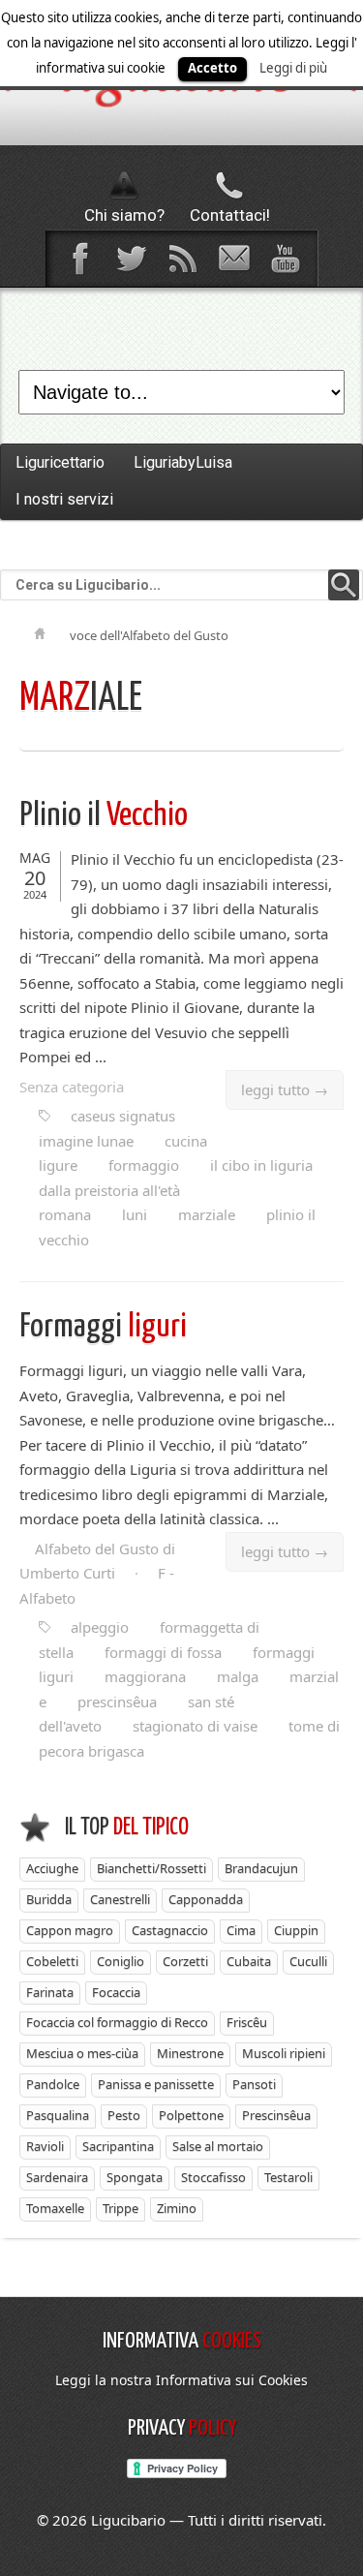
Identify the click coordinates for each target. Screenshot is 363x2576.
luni (135, 1214)
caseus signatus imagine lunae (107, 1128)
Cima (241, 1930)
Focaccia (116, 1992)
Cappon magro (70, 1930)
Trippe (121, 2208)
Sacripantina (118, 2146)
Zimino (177, 2208)
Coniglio (121, 1961)
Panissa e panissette (156, 2084)
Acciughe (52, 1868)
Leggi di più (293, 68)
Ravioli (45, 2146)
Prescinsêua (276, 2115)
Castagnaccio (170, 1930)
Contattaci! (230, 215)
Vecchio (104, 816)
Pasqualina (58, 2115)
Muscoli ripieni (284, 2053)
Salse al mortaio (218, 2146)
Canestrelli (120, 1899)
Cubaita (249, 1961)
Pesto (124, 2115)
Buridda (49, 1899)
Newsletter (233, 259)
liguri (103, 1327)
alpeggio (100, 1627)
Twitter (131, 259)
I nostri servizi (64, 499)
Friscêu (247, 2022)
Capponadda (206, 1899)
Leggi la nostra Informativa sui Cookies (181, 2380)
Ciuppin (296, 1930)
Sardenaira (57, 2177)
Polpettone (191, 2115)
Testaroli (288, 2177)
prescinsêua (117, 1702)
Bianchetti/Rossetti (151, 1868)
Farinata (50, 1992)
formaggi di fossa (163, 1652)
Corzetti (185, 1961)
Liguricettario (60, 462)
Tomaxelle (55, 2208)
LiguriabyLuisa (183, 462)
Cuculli (308, 1961)
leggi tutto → (285, 1089)
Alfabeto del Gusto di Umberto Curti (97, 1561)
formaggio (144, 1165)
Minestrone (190, 2053)
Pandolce (53, 2084)
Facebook (79, 259)
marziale (207, 1214)
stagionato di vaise (195, 1726)
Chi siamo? (124, 215)
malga (238, 1676)
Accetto (212, 68)
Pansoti (254, 2084)
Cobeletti (52, 1961)
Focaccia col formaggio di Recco (117, 2022)
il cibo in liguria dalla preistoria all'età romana (176, 1190)
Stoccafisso (213, 2177)
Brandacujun (261, 1868)
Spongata (135, 2177)
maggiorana (145, 1676)
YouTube (285, 259)
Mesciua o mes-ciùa (82, 2053)
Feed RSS (182, 259)
